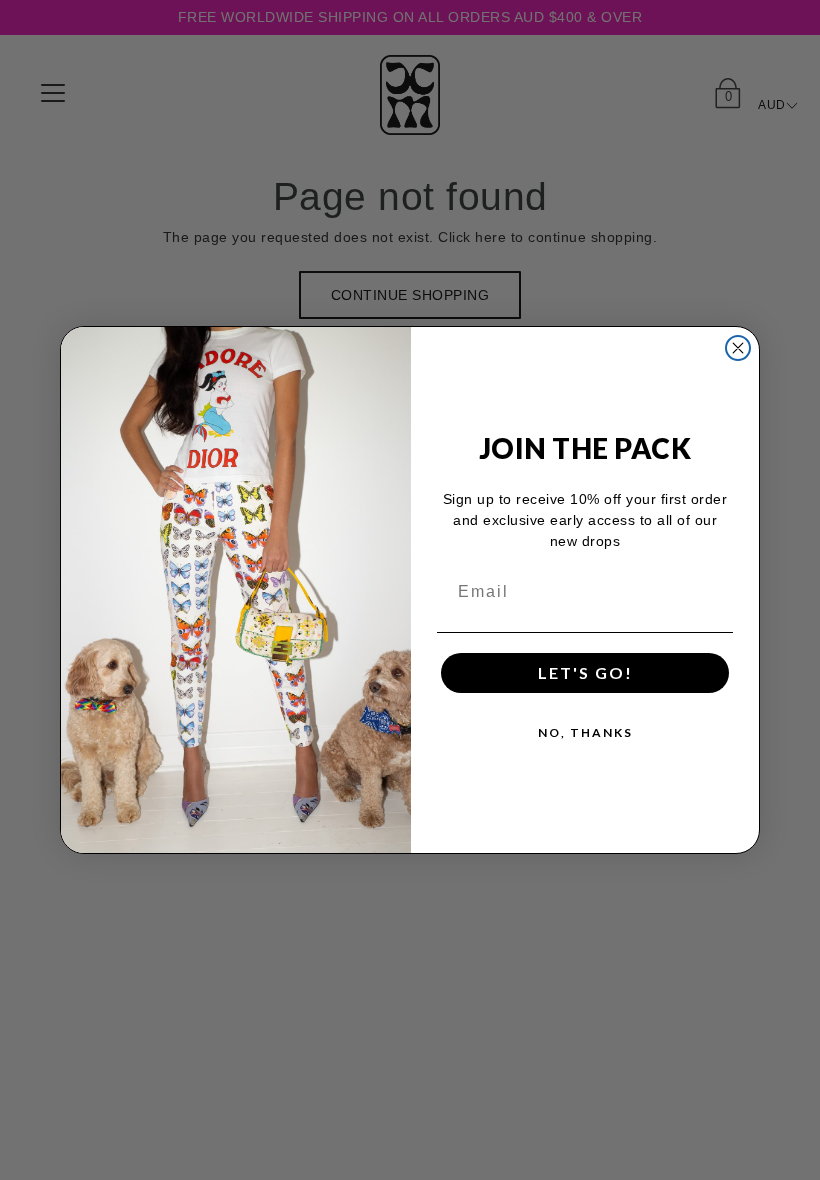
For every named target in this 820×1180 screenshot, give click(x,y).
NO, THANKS (585, 732)
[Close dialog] (738, 348)
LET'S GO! (585, 672)
